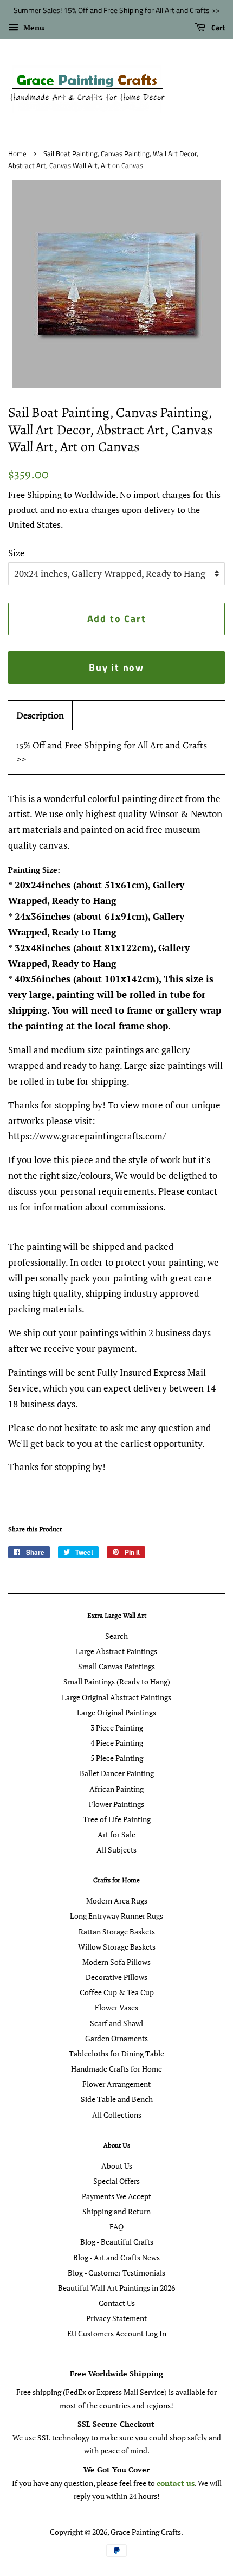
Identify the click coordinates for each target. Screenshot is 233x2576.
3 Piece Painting (117, 1728)
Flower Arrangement (116, 2084)
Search (116, 1636)
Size (17, 553)
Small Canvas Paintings (116, 1666)
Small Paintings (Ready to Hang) (117, 1681)
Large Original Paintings (116, 1712)
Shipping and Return (116, 2211)
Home (17, 154)
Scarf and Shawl (116, 2023)
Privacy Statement (116, 2318)
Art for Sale (116, 1834)
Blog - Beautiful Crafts (117, 2242)
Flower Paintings (116, 1804)
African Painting (116, 1789)
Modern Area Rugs (117, 1901)
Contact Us (117, 2303)
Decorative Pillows (116, 1977)
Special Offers (116, 2181)
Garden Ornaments (116, 2038)
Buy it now (116, 667)
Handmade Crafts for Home (116, 2069)
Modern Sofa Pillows (116, 1962)
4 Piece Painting (117, 1743)
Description (40, 715)
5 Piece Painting (117, 1758)
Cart (217, 27)
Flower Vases (116, 2007)
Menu (33, 27)
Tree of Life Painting (117, 1819)
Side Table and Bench (117, 2099)
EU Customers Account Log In (117, 2333)
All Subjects (116, 1850)
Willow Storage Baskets (117, 1947)
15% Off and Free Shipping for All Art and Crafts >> (112, 752)
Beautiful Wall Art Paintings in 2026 (116, 2288)
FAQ (116, 2226)
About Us (117, 2166)
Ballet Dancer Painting (117, 1773)
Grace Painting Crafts (146, 2532)
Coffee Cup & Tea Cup (117, 1992)
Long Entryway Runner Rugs (116, 1916)
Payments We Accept (116, 2196)
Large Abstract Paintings (116, 1651)
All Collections (117, 2115)
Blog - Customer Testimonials (116, 2273)
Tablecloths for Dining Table (116, 2053)
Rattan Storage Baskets (117, 1931)
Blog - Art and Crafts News (116, 2257)
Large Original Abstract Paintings (116, 1697)
